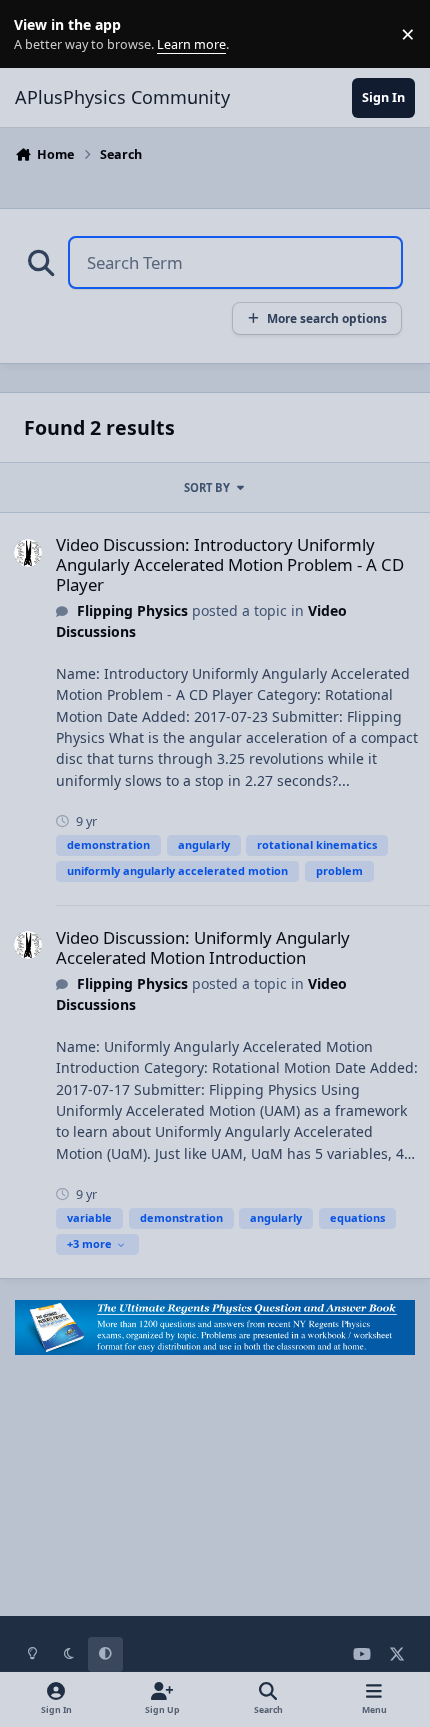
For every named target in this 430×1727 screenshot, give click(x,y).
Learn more (38, 34)
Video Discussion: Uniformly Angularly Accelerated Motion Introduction (203, 947)
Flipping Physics (132, 610)
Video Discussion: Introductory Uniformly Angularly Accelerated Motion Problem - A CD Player (230, 564)
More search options (327, 318)
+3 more (89, 1243)
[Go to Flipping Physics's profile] (28, 553)
